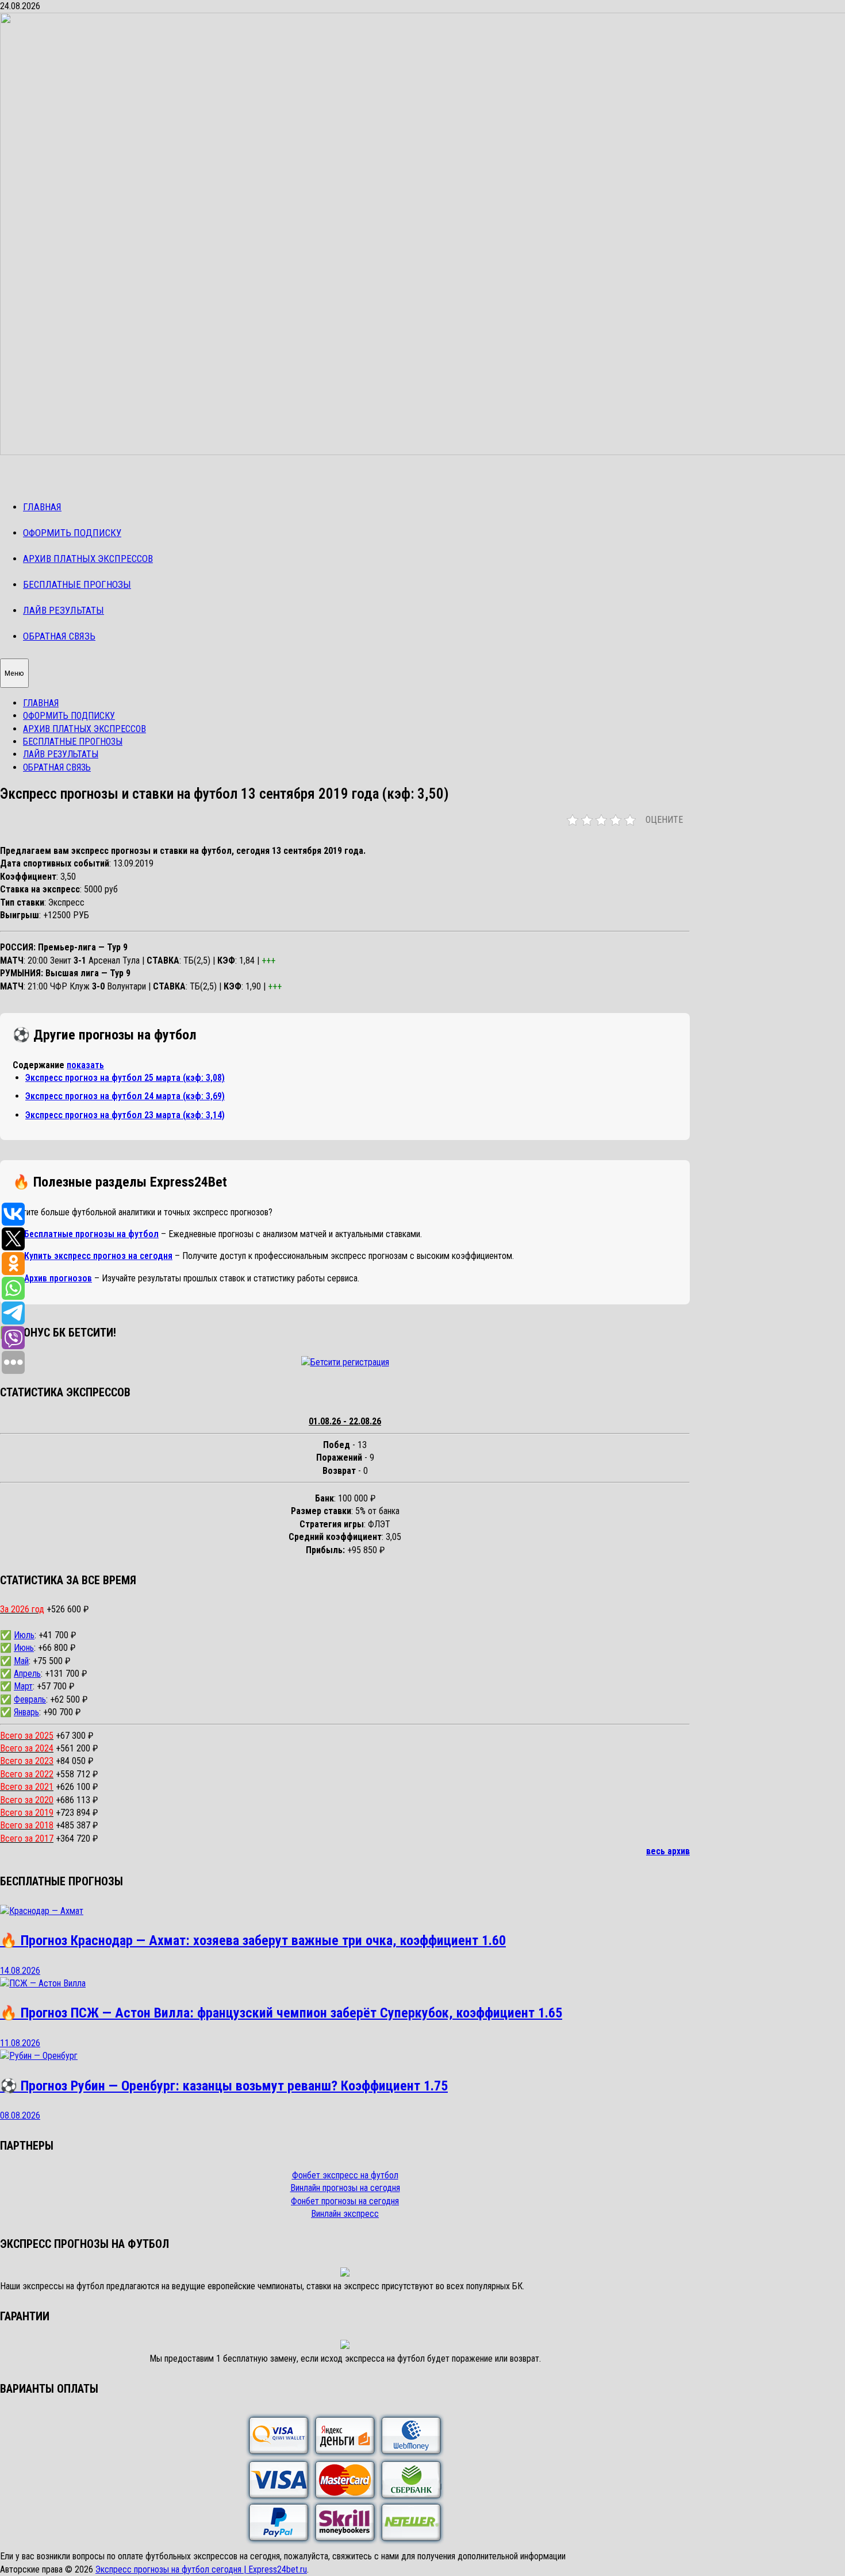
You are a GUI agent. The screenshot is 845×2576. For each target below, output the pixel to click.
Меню (14, 673)
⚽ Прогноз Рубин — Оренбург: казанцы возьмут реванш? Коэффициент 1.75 (224, 2086)
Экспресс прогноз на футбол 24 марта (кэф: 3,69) (125, 1096)
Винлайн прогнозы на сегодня (345, 2188)
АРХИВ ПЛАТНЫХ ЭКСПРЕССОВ (88, 559)
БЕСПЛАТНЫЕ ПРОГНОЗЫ (77, 584)
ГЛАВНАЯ (42, 507)
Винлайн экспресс (345, 2214)
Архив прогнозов (58, 1278)
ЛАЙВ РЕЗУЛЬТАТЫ (64, 610)
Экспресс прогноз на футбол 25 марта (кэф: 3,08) (125, 1078)
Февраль (30, 1699)
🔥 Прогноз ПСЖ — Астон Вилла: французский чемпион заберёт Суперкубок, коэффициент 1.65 (281, 2013)
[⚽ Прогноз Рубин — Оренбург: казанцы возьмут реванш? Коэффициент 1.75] (39, 2056)
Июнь (24, 1648)
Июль (24, 1635)
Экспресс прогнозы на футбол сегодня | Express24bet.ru (201, 2569)
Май (21, 1661)
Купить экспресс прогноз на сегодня (98, 1256)
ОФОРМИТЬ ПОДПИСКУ (72, 533)
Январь (26, 1712)
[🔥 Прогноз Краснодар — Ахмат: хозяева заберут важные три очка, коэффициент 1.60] (42, 1911)
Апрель (27, 1674)
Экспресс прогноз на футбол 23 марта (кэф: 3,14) (125, 1115)
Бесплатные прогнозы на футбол (91, 1234)
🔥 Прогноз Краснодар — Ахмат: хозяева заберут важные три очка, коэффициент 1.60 (253, 1940)
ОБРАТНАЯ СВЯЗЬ (59, 636)
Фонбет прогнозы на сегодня (345, 2201)
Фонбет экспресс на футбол (345, 2175)
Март (23, 1686)
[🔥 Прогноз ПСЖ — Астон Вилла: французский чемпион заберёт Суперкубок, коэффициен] (43, 1983)
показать (85, 1065)
